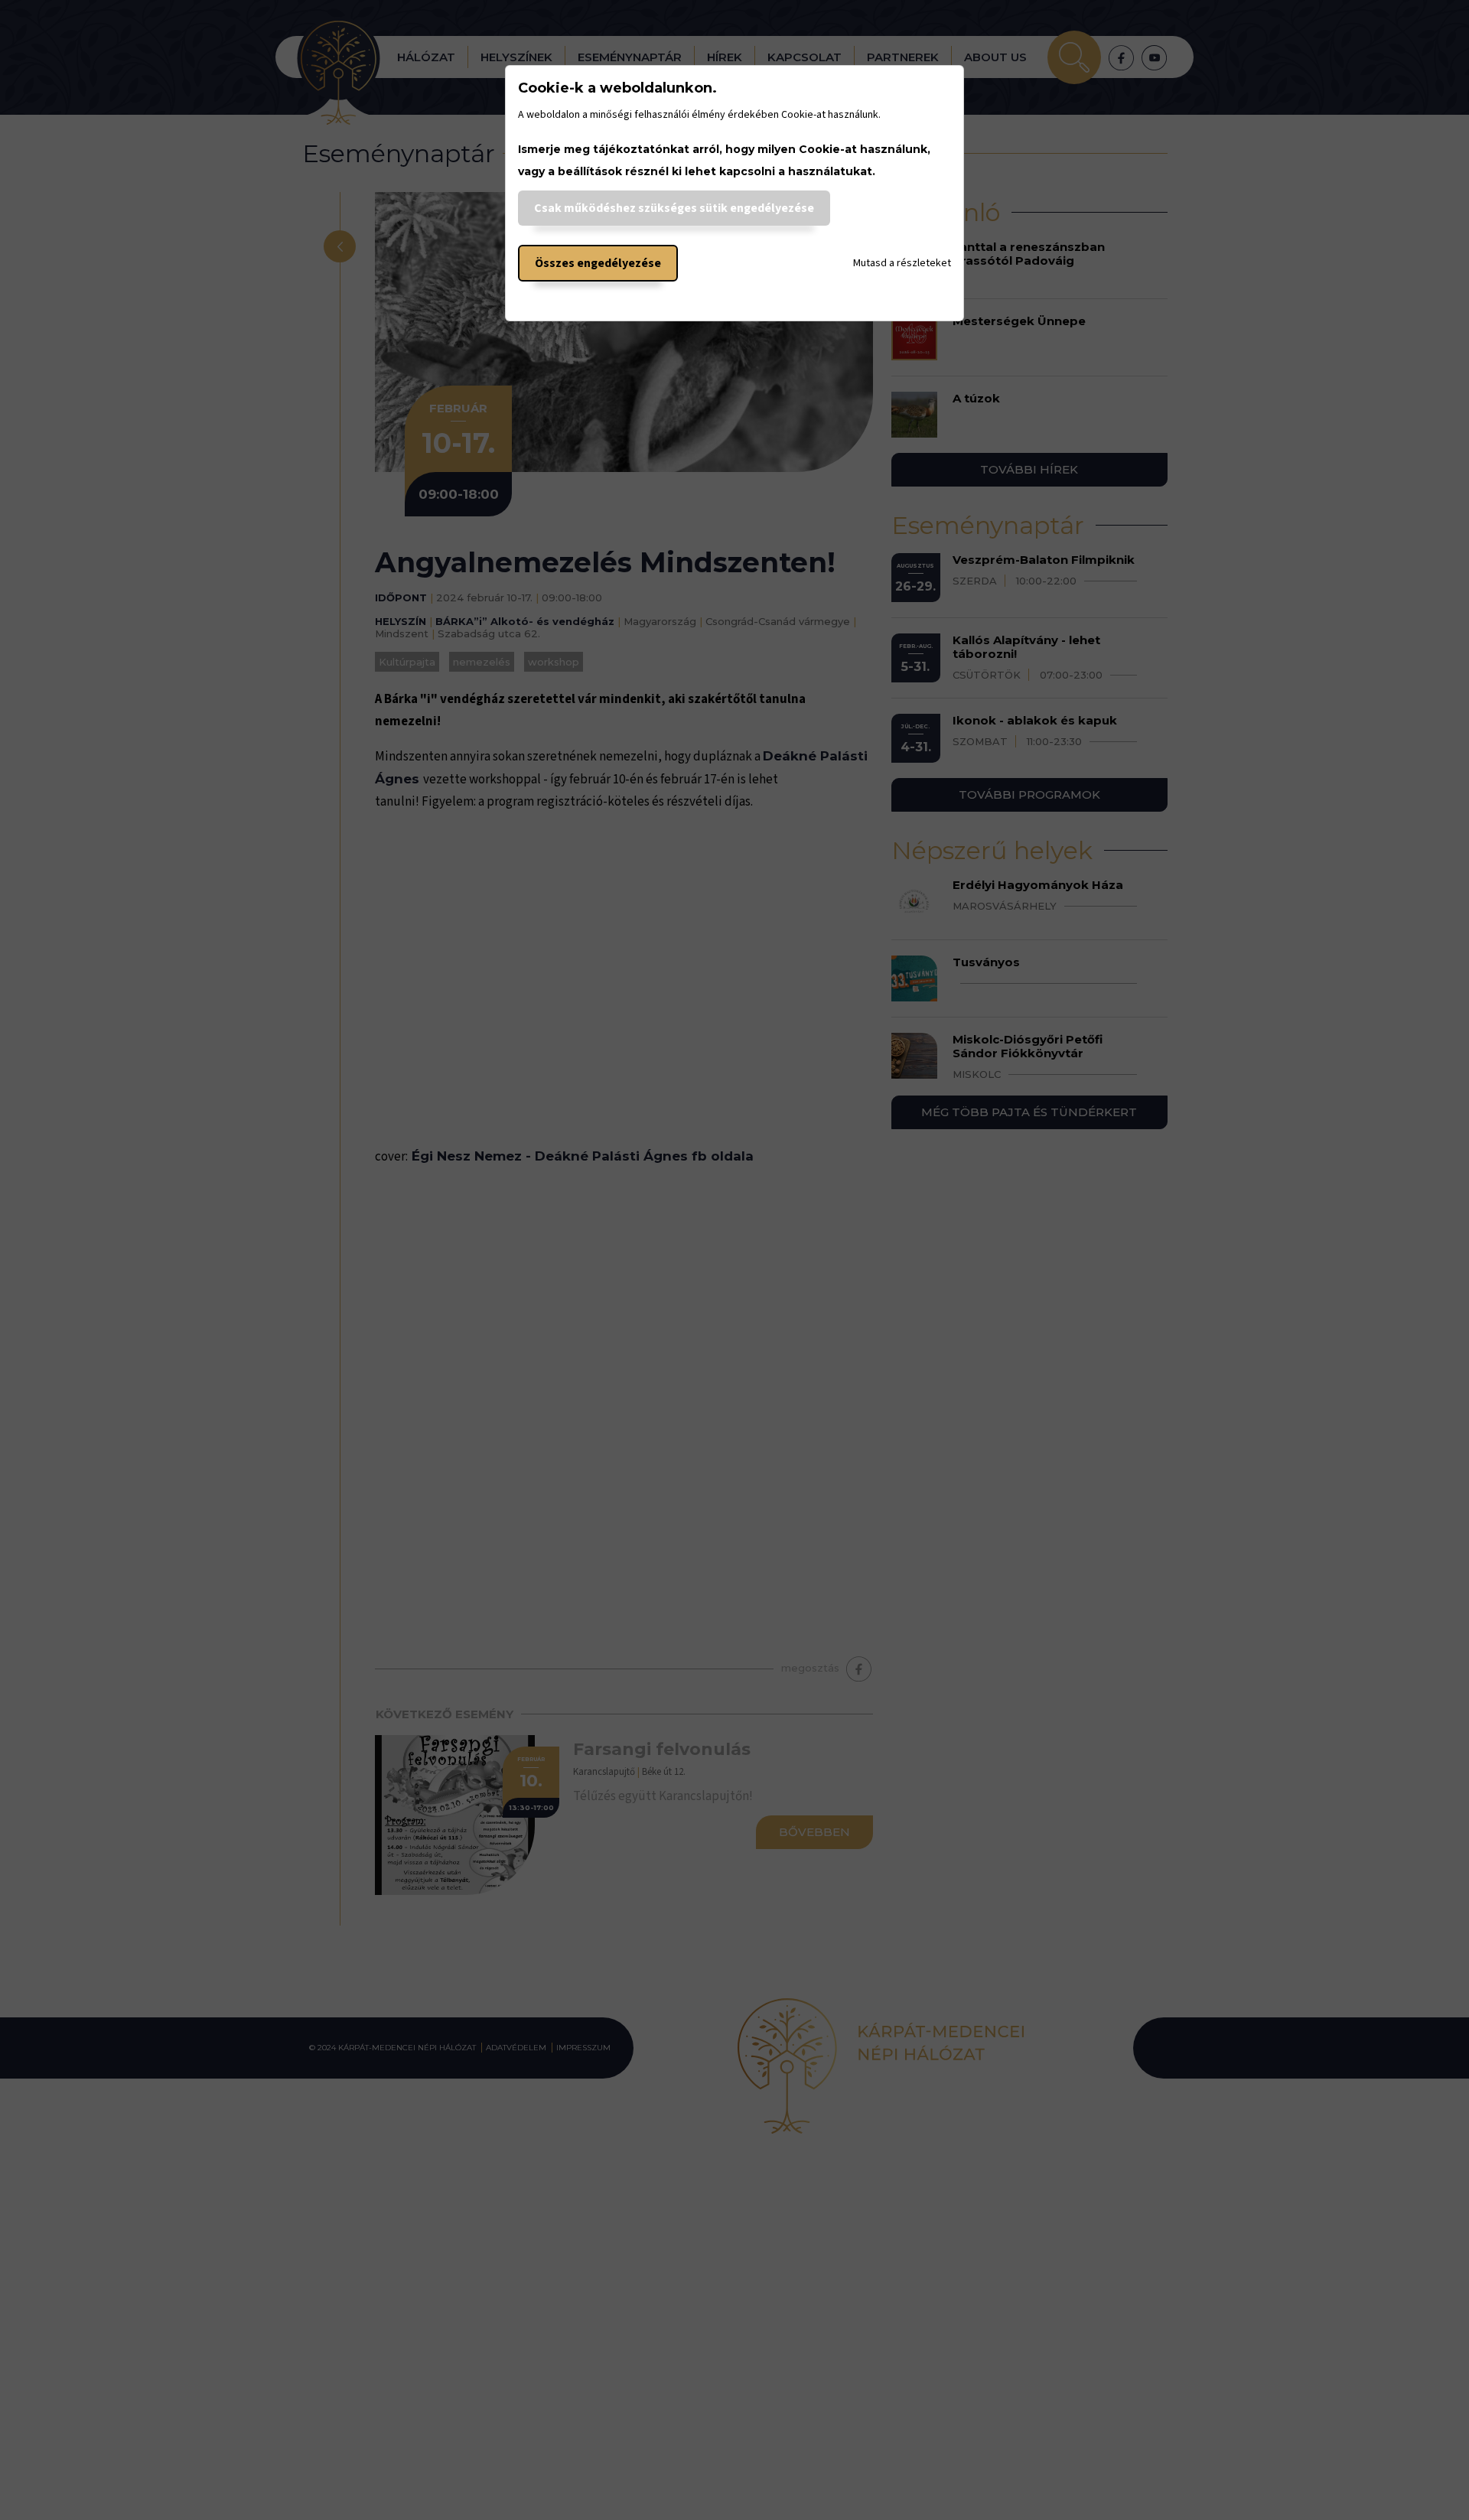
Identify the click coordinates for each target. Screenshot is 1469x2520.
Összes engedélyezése (598, 263)
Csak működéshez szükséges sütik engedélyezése (674, 208)
